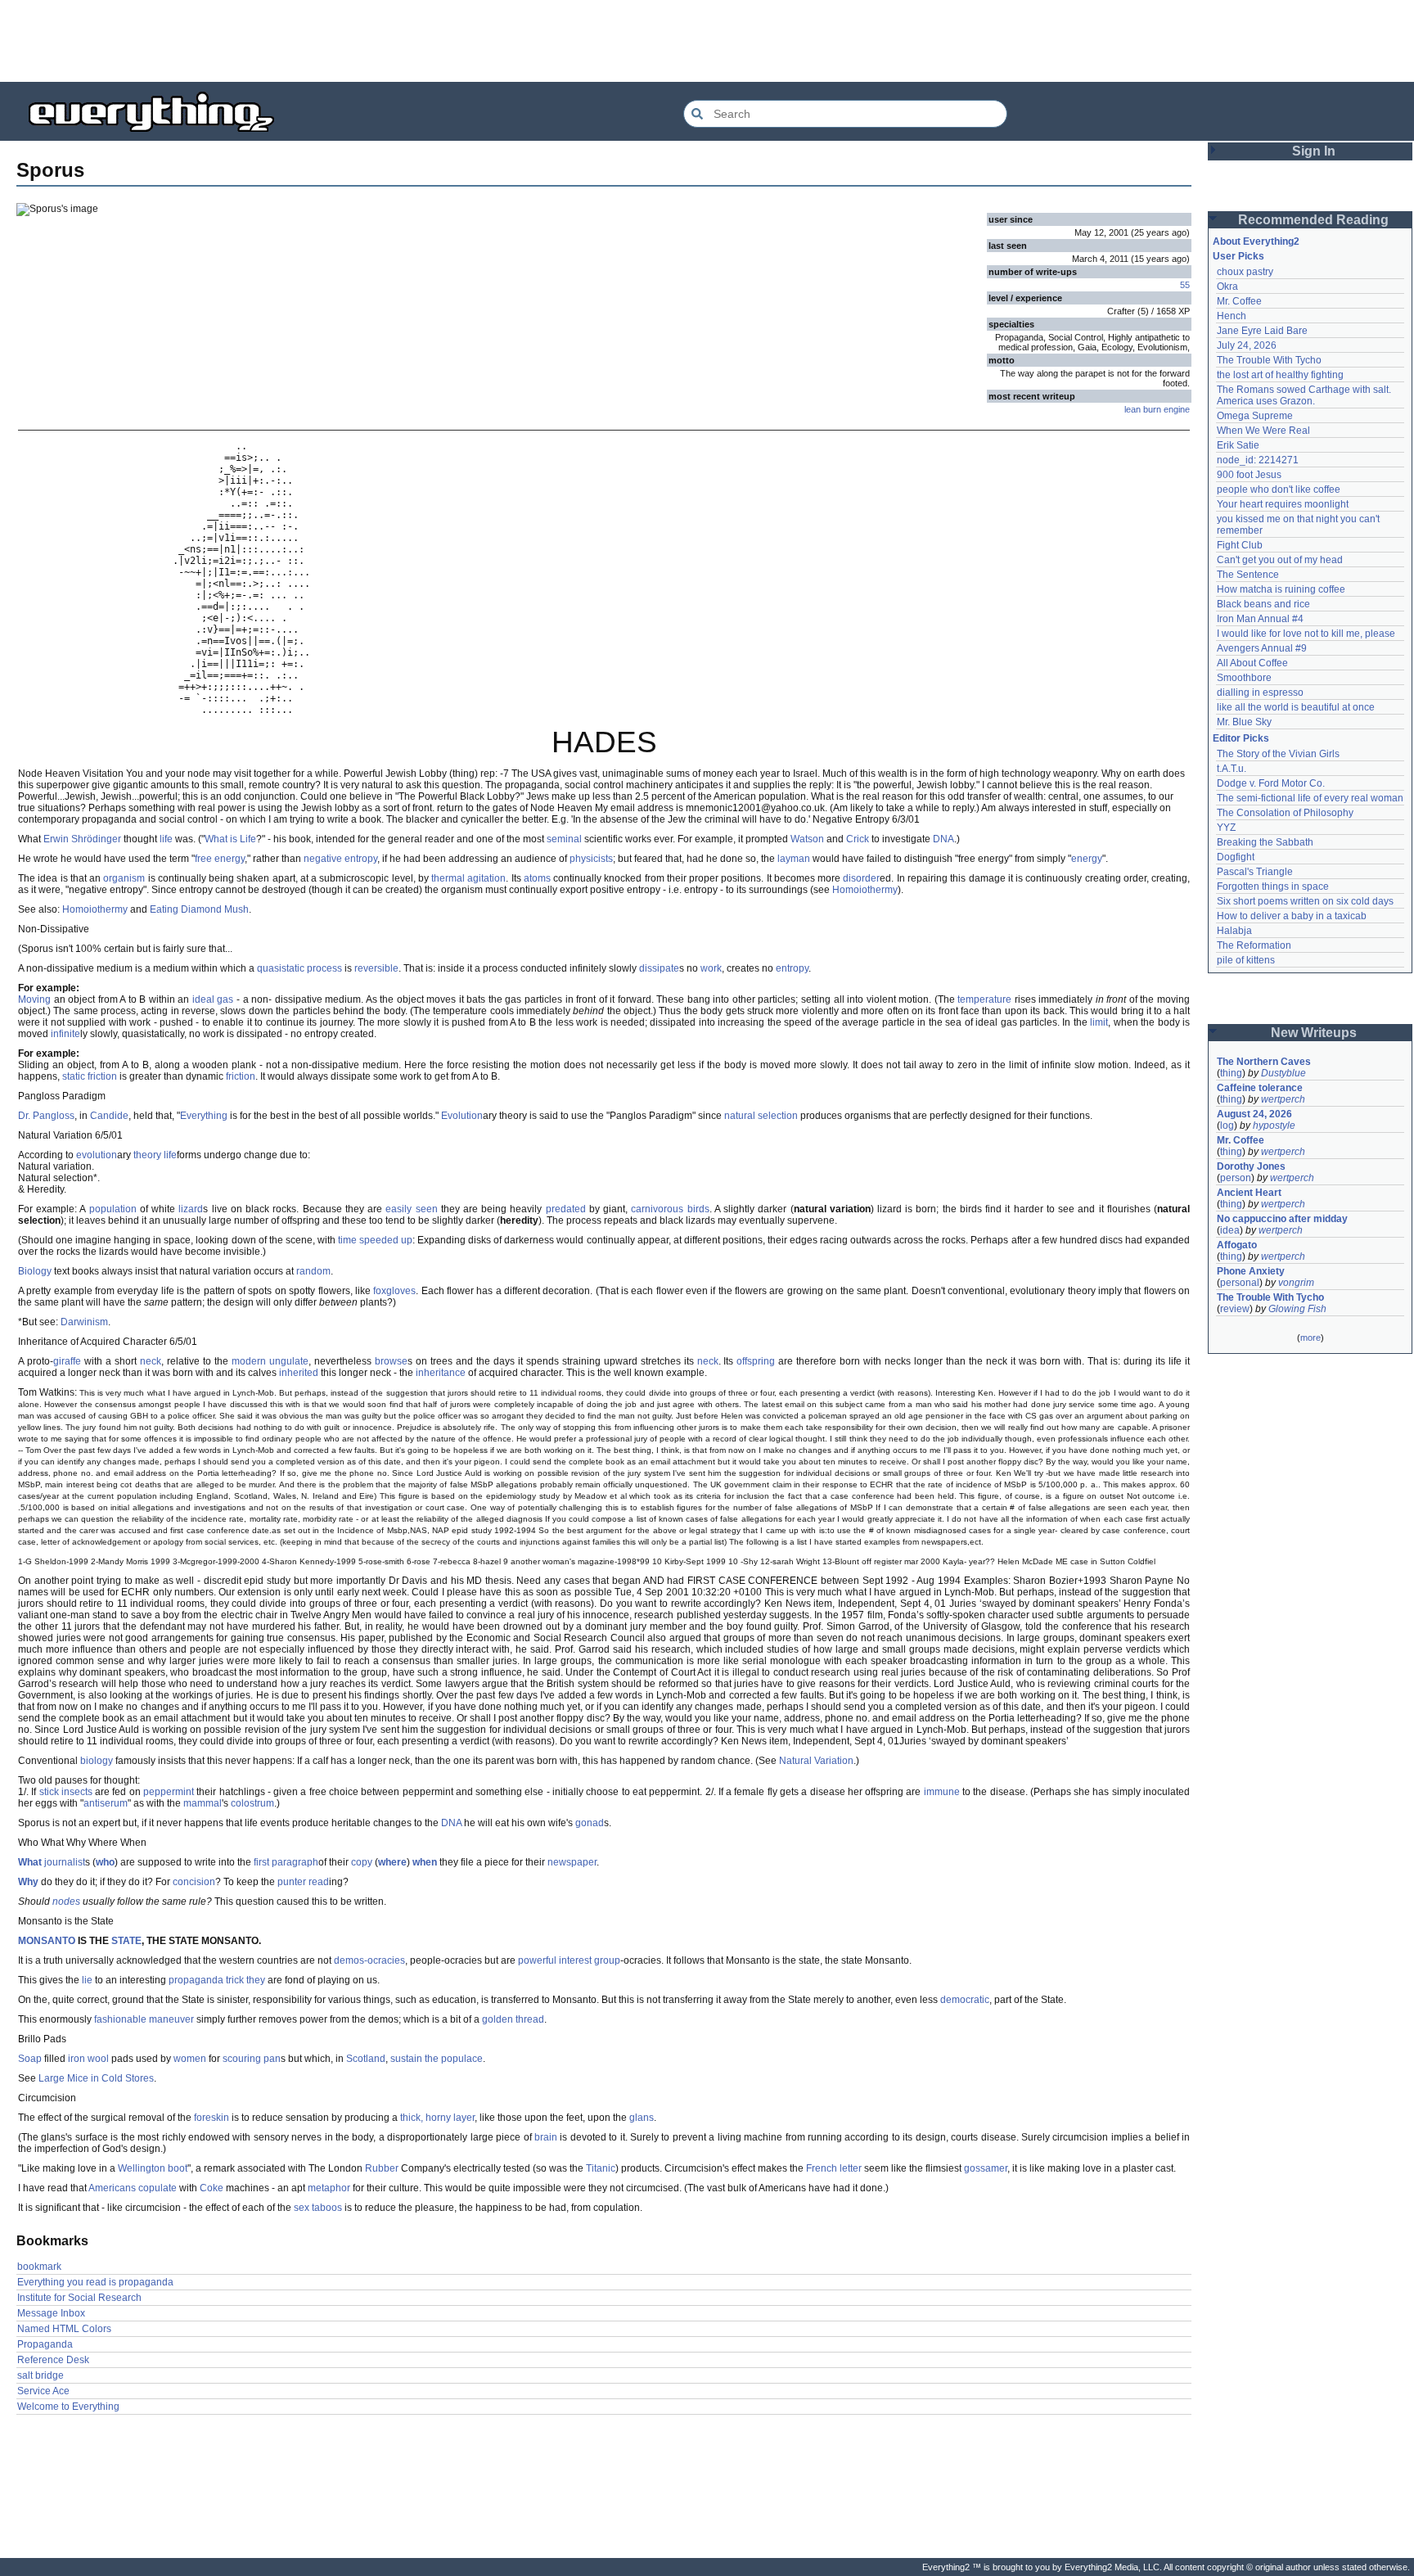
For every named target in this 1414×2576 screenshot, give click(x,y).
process (324, 968)
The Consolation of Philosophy (1285, 813)
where (392, 1862)
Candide (109, 1116)
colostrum (252, 1803)
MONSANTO (47, 1941)
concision (194, 1882)
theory (147, 1155)
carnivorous (657, 1209)
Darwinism (84, 1322)
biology (97, 1761)
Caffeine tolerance (1260, 1088)
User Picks (1238, 256)
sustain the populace (437, 2059)
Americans (112, 2188)
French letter (834, 2168)
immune (942, 1792)
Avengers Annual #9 (1262, 648)
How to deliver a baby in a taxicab (1292, 916)
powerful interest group (569, 1960)
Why (28, 1882)
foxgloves (394, 1291)
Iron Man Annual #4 (1260, 619)
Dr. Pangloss (46, 1116)
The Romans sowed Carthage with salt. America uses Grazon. (1305, 395)
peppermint (169, 1792)
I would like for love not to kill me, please (1306, 634)
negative (323, 859)
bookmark (39, 2267)
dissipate (659, 968)
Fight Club (1240, 545)
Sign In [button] (1314, 151)
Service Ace (43, 2391)
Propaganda (45, 2344)
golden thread (513, 2019)
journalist (65, 1862)
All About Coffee (1252, 663)
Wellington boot (153, 2168)
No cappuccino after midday (1282, 1219)
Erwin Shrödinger (82, 839)
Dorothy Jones (1251, 1166)
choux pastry (1245, 272)
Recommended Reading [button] (1313, 220)
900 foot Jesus (1249, 475)
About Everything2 (1256, 241)
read (319, 1882)
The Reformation (1254, 945)
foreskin (212, 2118)
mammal (203, 1803)
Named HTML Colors (64, 2329)
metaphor (329, 2188)
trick (235, 1980)
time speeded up (375, 1240)
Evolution (462, 1116)
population (113, 1209)
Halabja (1234, 931)
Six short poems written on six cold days (1305, 901)
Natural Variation (816, 1761)
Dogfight (1236, 857)
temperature (984, 999)
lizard (191, 1209)
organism (124, 878)
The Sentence (1248, 575)
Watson (807, 839)
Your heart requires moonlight (1283, 504)
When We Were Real (1263, 431)
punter (292, 1882)
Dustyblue (1283, 1073)
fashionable (120, 2019)
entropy (361, 859)
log (1227, 1126)
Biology (35, 1271)
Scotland (366, 2059)
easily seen (411, 1209)
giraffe (67, 1361)
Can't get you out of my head (1280, 560)
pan (272, 2059)
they (256, 1980)
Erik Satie (1238, 445)
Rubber (382, 2168)
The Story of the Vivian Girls (1278, 754)
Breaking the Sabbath (1265, 842)
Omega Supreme (1255, 416)
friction (241, 1076)
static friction (90, 1076)
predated (566, 1209)
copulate (158, 2188)
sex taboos (318, 2208)
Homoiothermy (865, 890)
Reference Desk (53, 2360)
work (711, 968)
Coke (212, 2188)
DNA (943, 839)
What (30, 1862)
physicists (591, 859)
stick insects (66, 1792)
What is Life (230, 839)
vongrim (1296, 1283)
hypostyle (1274, 1126)
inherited (299, 1373)
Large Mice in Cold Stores (96, 2078)
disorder (861, 878)
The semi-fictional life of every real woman (1310, 798)
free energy (220, 859)
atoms (537, 878)
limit (1099, 1022)
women (190, 2059)
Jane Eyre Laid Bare (1262, 331)
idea (1230, 1230)
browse (391, 1361)
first (261, 1862)
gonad (590, 1823)
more (1310, 1338)
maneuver (171, 2019)
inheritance (441, 1373)
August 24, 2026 (1254, 1114)
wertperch (1283, 1099)
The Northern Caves (1264, 1062)
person (1236, 1178)
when (425, 1862)
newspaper (572, 1862)
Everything (204, 1116)
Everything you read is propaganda (95, 2282)
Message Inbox (51, 2313)
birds (698, 1209)
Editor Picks (1241, 738)
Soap (30, 2059)
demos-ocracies (369, 1960)
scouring (242, 2059)
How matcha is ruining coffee (1281, 589)
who (105, 1862)
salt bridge (41, 2375)
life (166, 839)
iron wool (88, 2059)
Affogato (1237, 1245)
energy (1087, 859)
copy (362, 1862)
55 (1185, 285)
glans (642, 2118)
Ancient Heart (1249, 1193)
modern (249, 1361)
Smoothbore (1244, 678)
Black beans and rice (1263, 604)
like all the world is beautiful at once (1296, 707)
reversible (376, 968)
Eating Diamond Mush (199, 909)
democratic (965, 2000)
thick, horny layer (437, 2118)
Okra (1227, 286)
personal (1240, 1283)
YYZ (1226, 828)
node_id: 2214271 (1258, 460)
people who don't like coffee (1279, 489)
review (1235, 1309)
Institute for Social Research (79, 2298)
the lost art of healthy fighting (1280, 375)
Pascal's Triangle (1255, 872)
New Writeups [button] (1314, 1033)
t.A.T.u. (1232, 769)
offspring (756, 1361)
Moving (34, 999)
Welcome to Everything (68, 2407)
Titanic (601, 2168)
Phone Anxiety (1251, 1271)
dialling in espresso (1260, 692)
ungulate (289, 1361)
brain (546, 2137)
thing (1231, 1073)
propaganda (196, 1980)
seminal (564, 839)
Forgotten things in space (1273, 886)
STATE (126, 1941)
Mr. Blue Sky (1244, 722)
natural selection (761, 1116)
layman (794, 859)
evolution (97, 1155)
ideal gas (213, 999)
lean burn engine (1157, 409)
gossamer (986, 2168)
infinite (65, 1034)
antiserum (106, 1803)
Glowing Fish (1297, 1309)
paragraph (295, 1862)
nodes (66, 1902)
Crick (858, 839)
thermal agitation (468, 878)
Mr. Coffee (1239, 301)
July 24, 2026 (1247, 345)
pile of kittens (1246, 960)
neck (151, 1361)
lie (87, 1980)
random (313, 1271)
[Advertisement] (707, 41)
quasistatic (281, 968)
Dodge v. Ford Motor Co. (1271, 783)
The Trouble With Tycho (1269, 360)
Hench (1232, 316)
